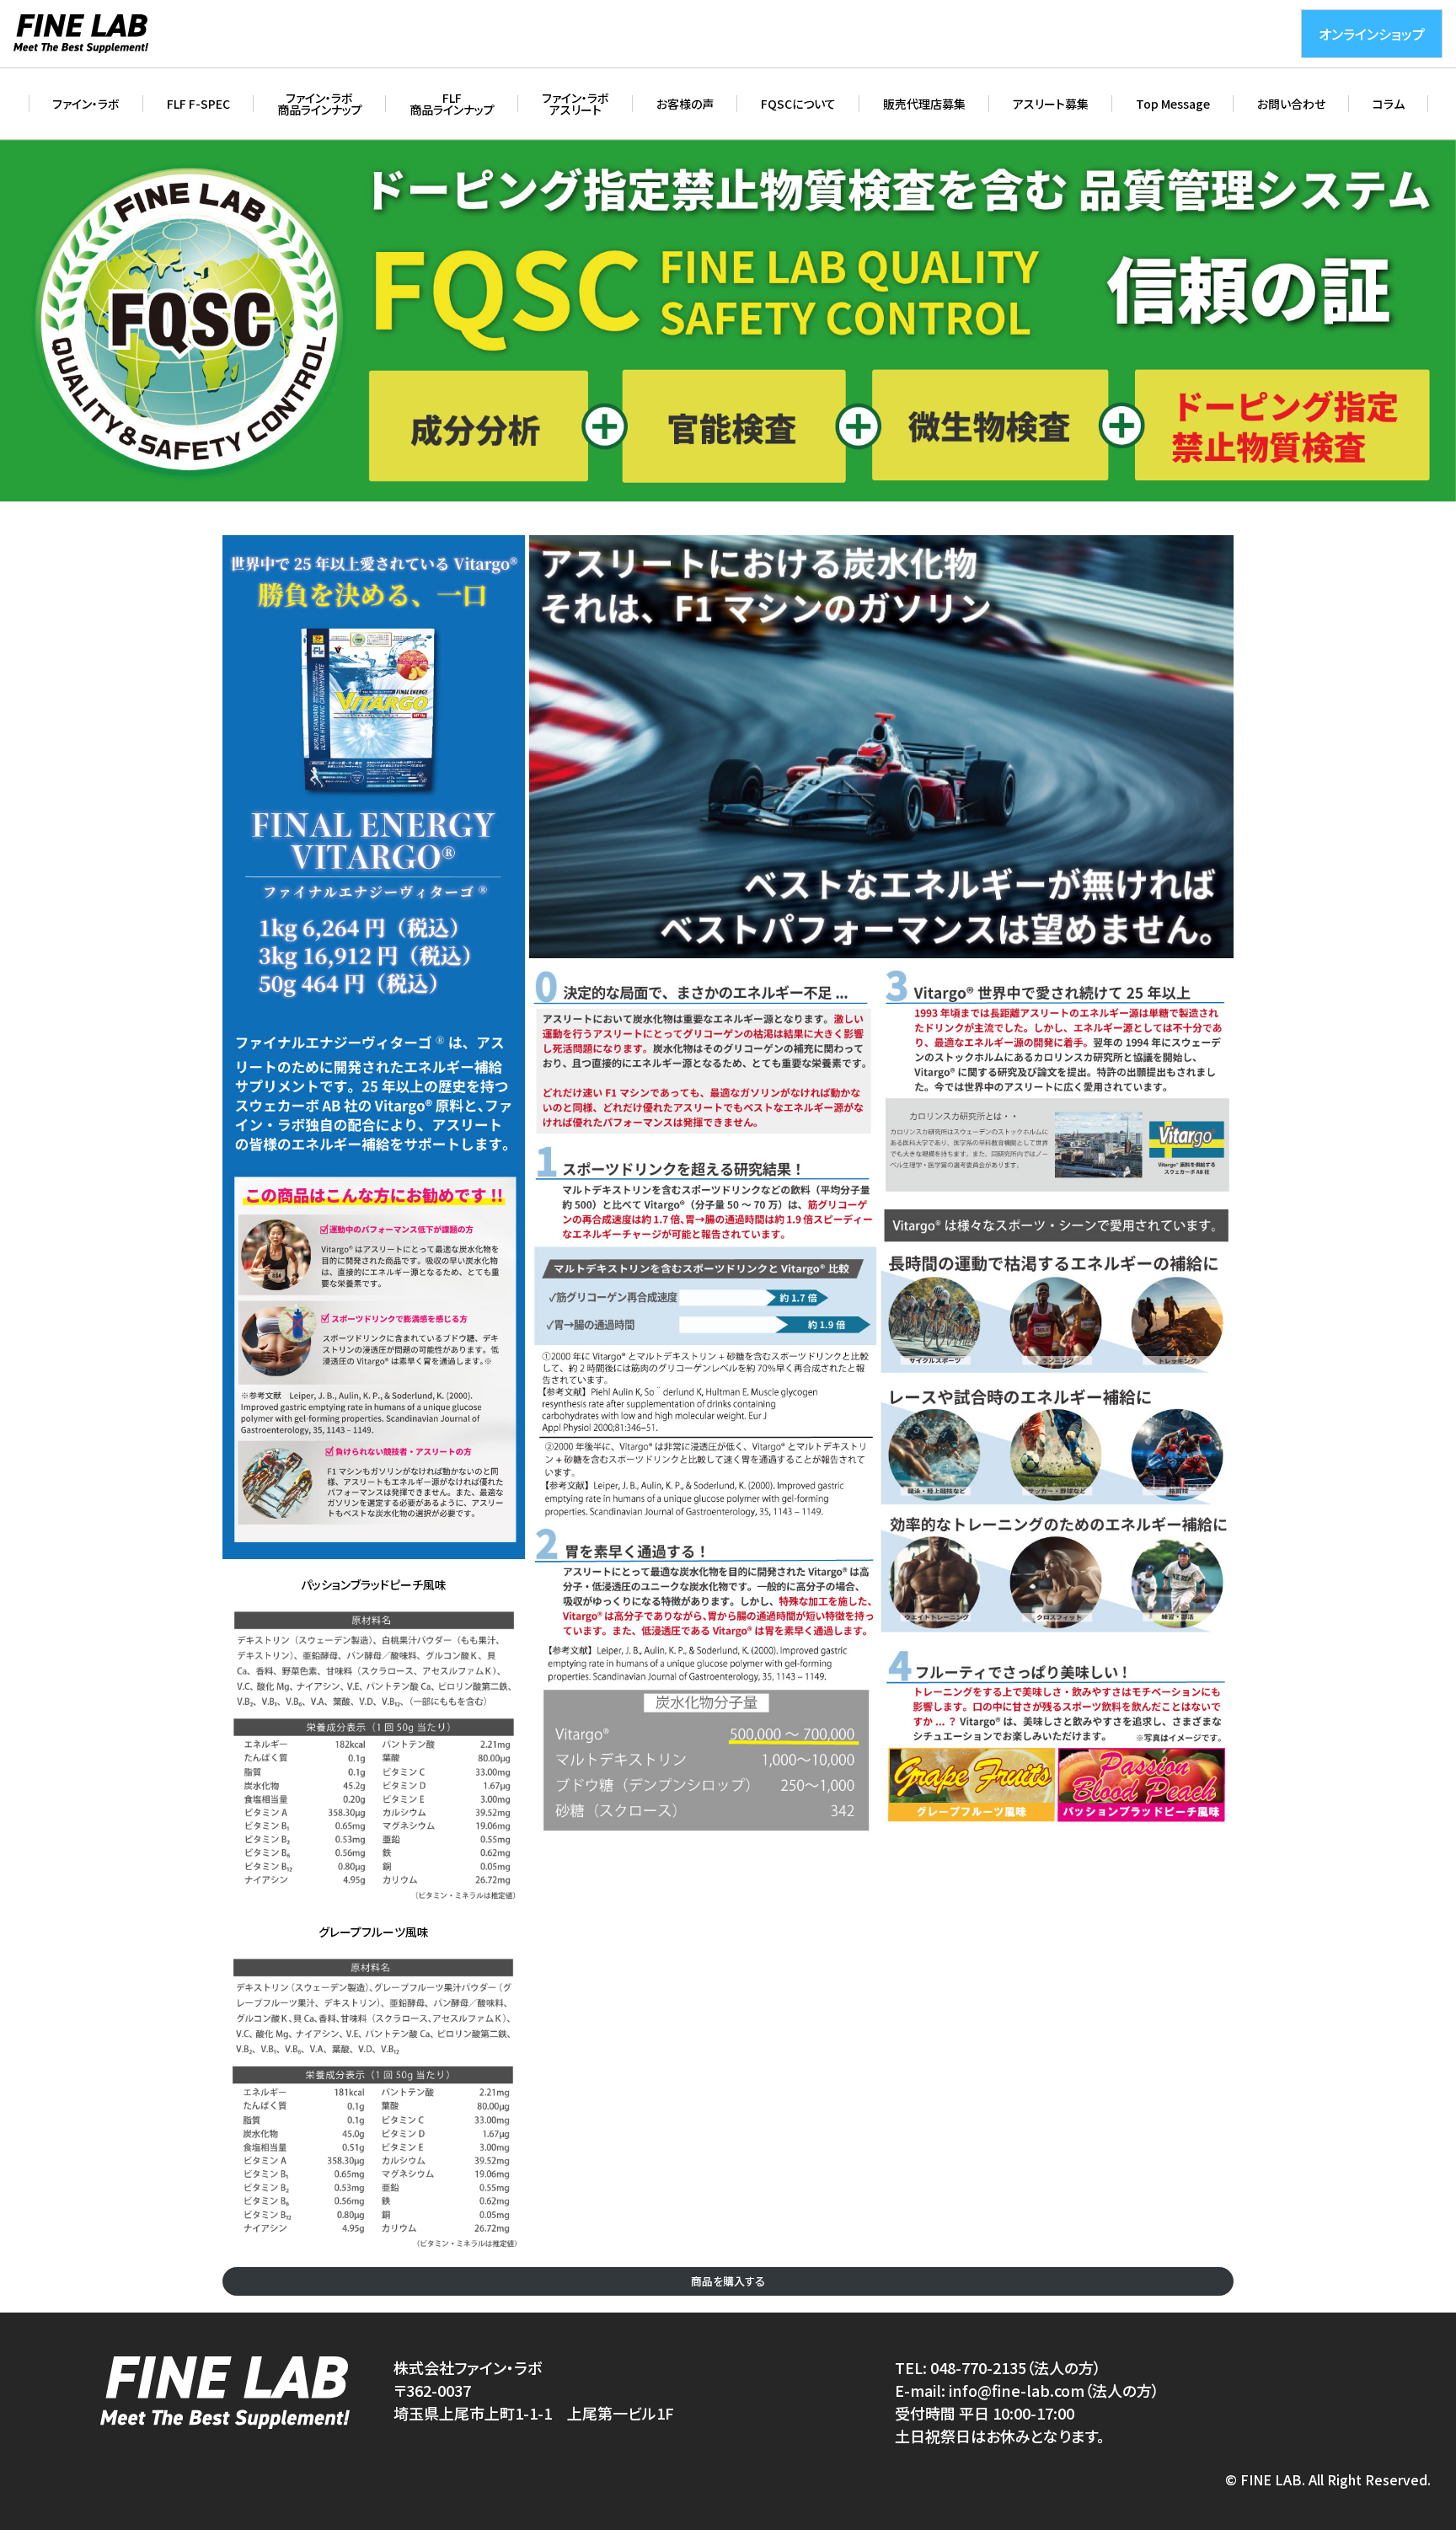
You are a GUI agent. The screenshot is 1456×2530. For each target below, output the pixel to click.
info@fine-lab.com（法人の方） (1054, 2390)
